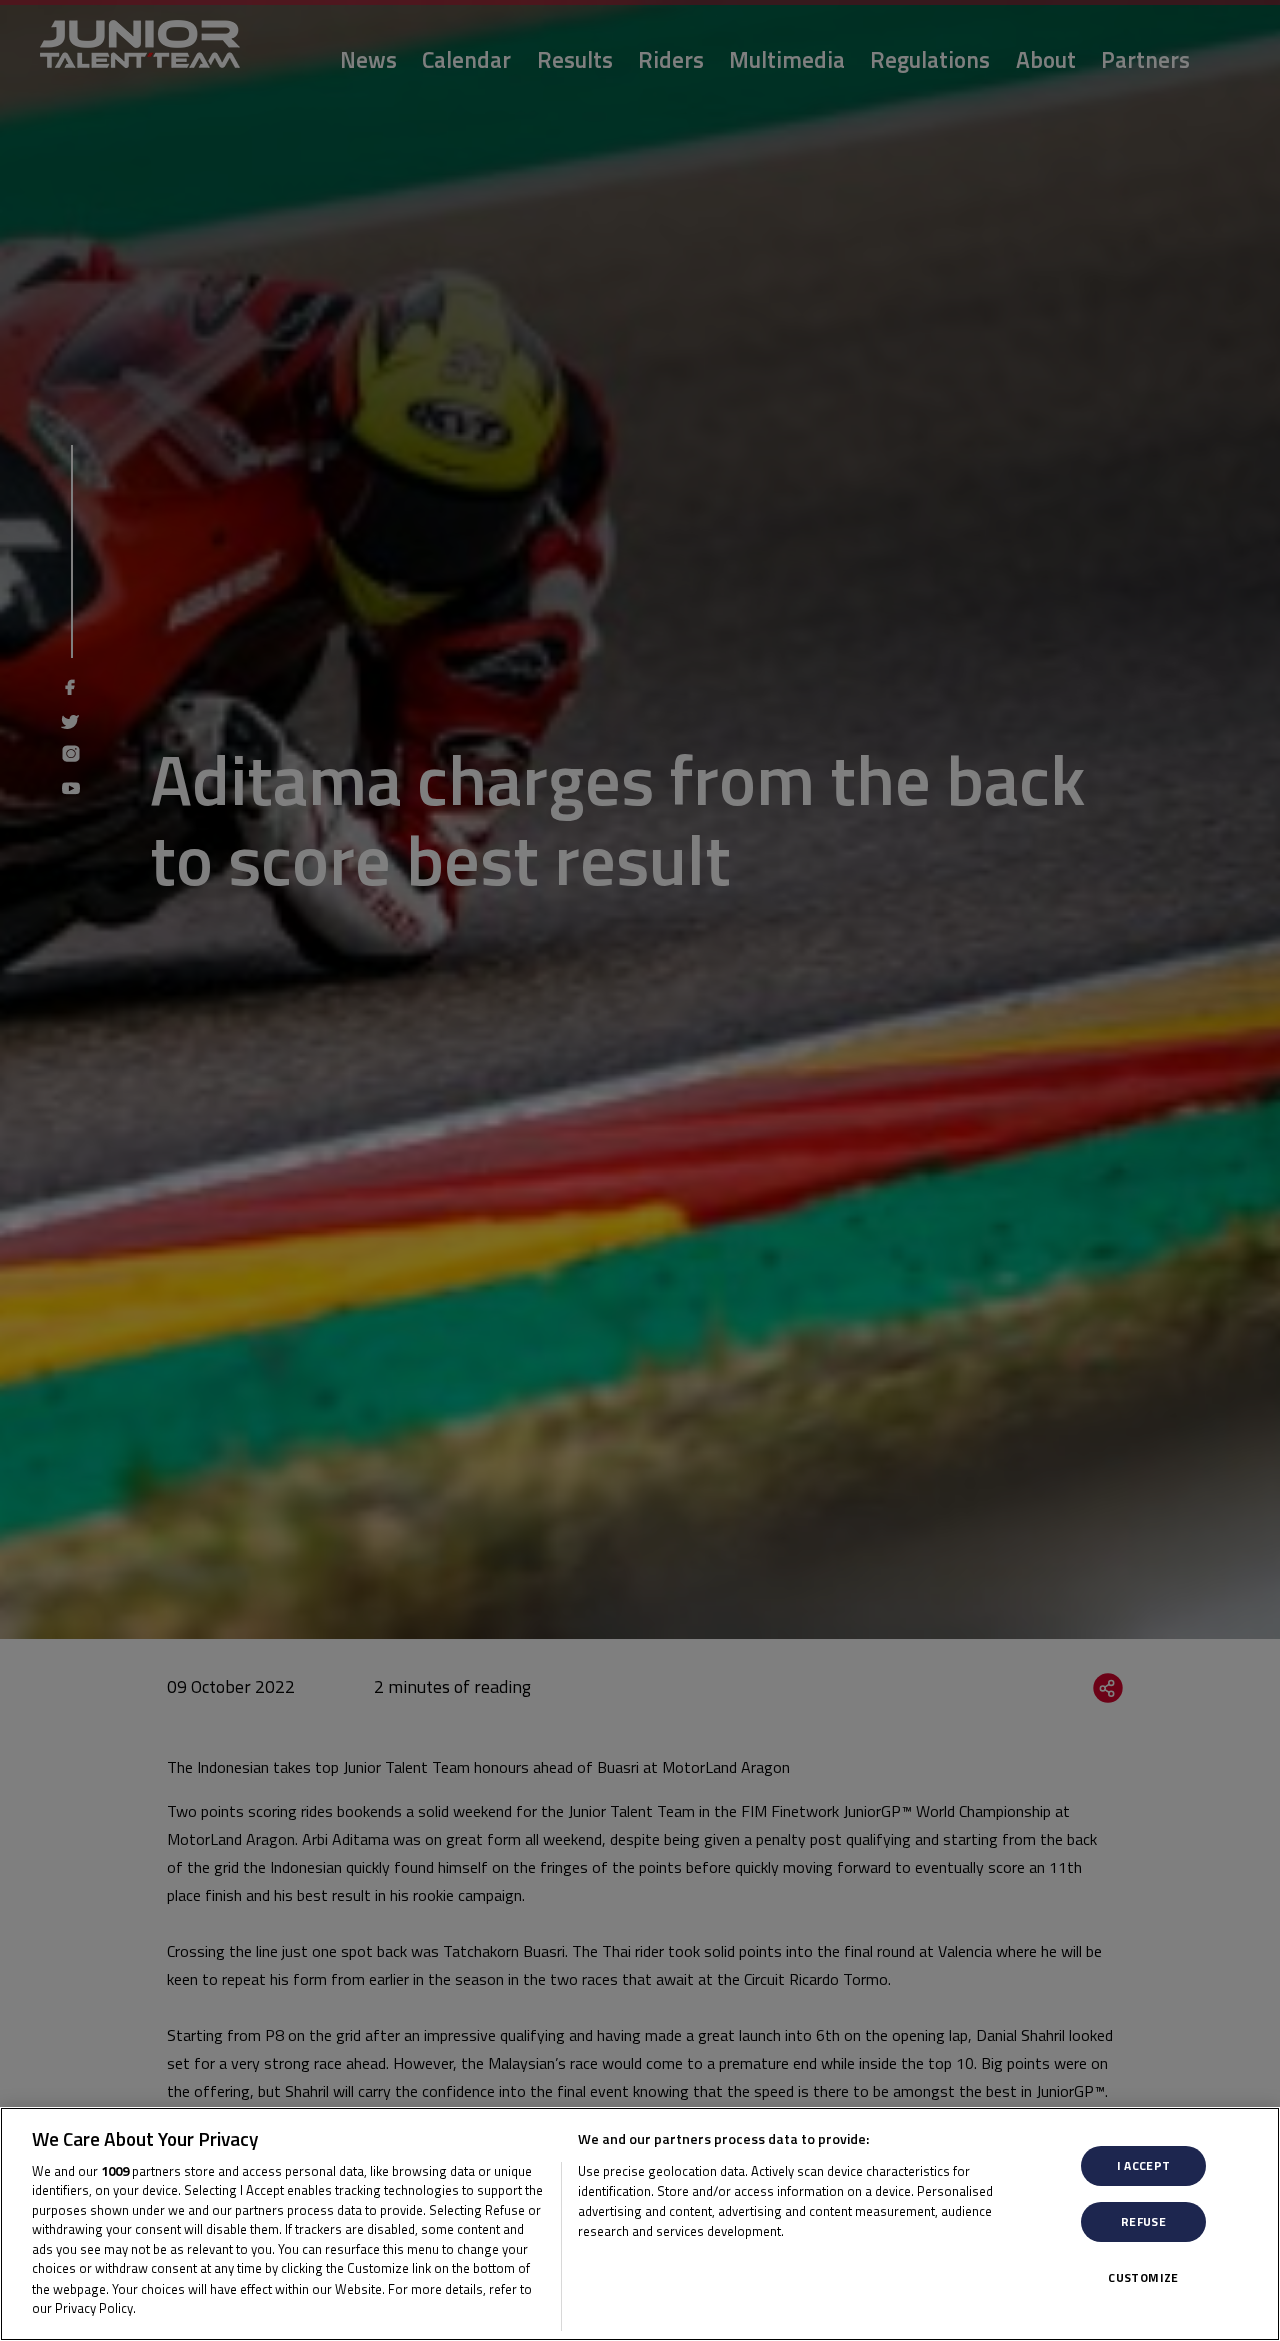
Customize (1143, 2277)
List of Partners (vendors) (660, 2256)
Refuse (1143, 2221)
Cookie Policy (182, 2307)
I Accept (1144, 2165)
